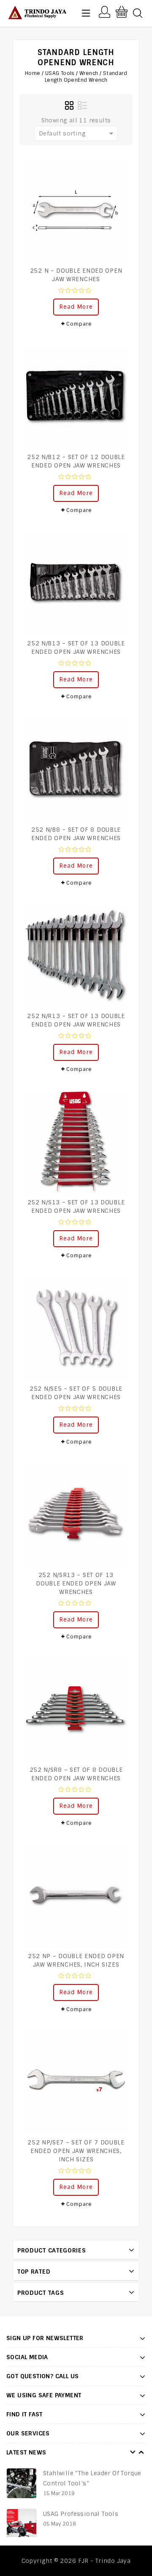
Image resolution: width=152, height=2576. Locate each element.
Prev (133, 2452)
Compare (79, 324)
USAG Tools (60, 73)
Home (33, 73)
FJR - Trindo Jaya (104, 2561)
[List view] (82, 106)
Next (141, 2452)
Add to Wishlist (117, 169)
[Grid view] (70, 106)
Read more (76, 307)
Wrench (89, 73)
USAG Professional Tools (82, 2514)
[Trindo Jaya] (37, 12)
